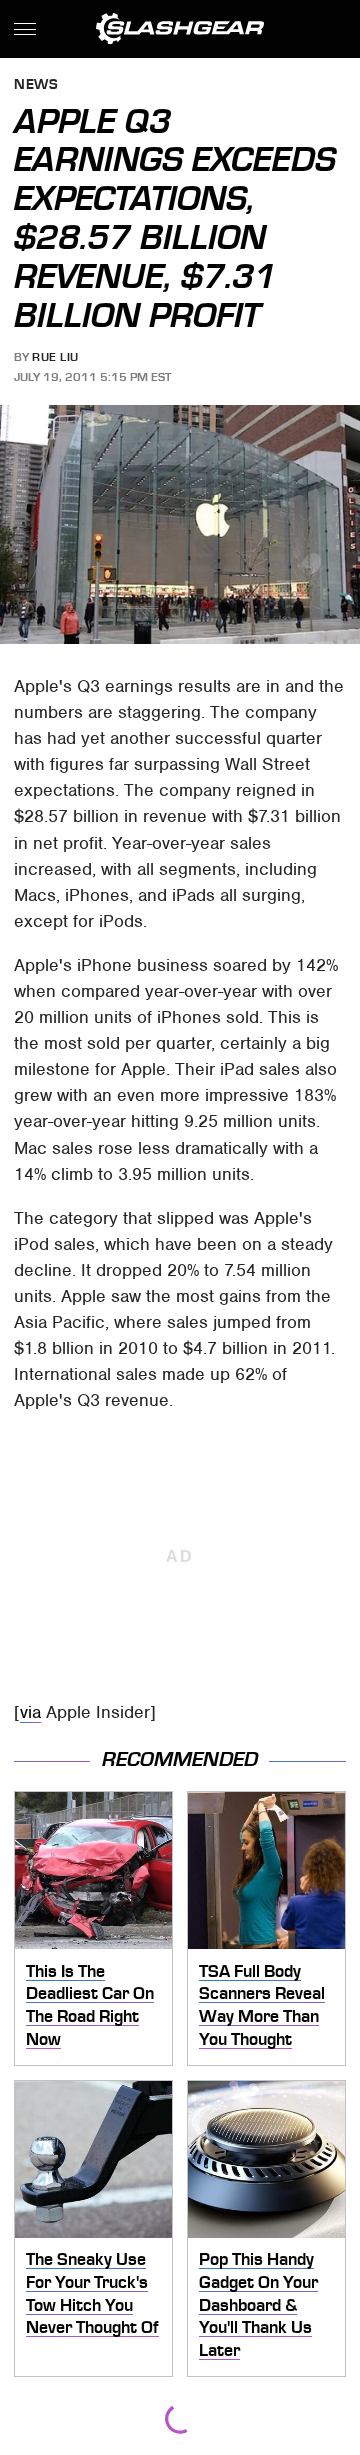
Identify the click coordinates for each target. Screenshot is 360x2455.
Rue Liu (55, 357)
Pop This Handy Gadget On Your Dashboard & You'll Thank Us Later (258, 2304)
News (36, 85)
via (30, 1712)
